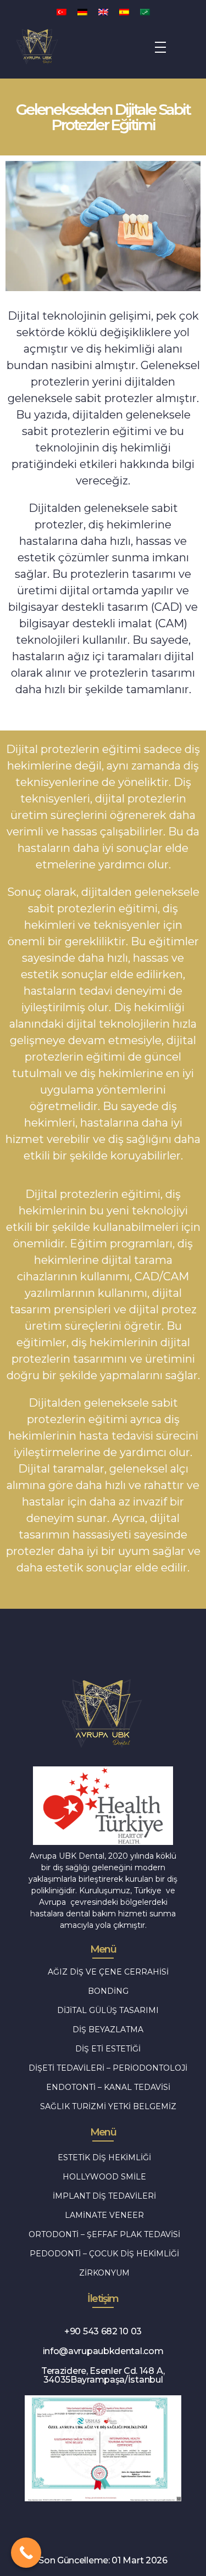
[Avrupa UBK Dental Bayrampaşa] (58, 45)
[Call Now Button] (26, 2553)
